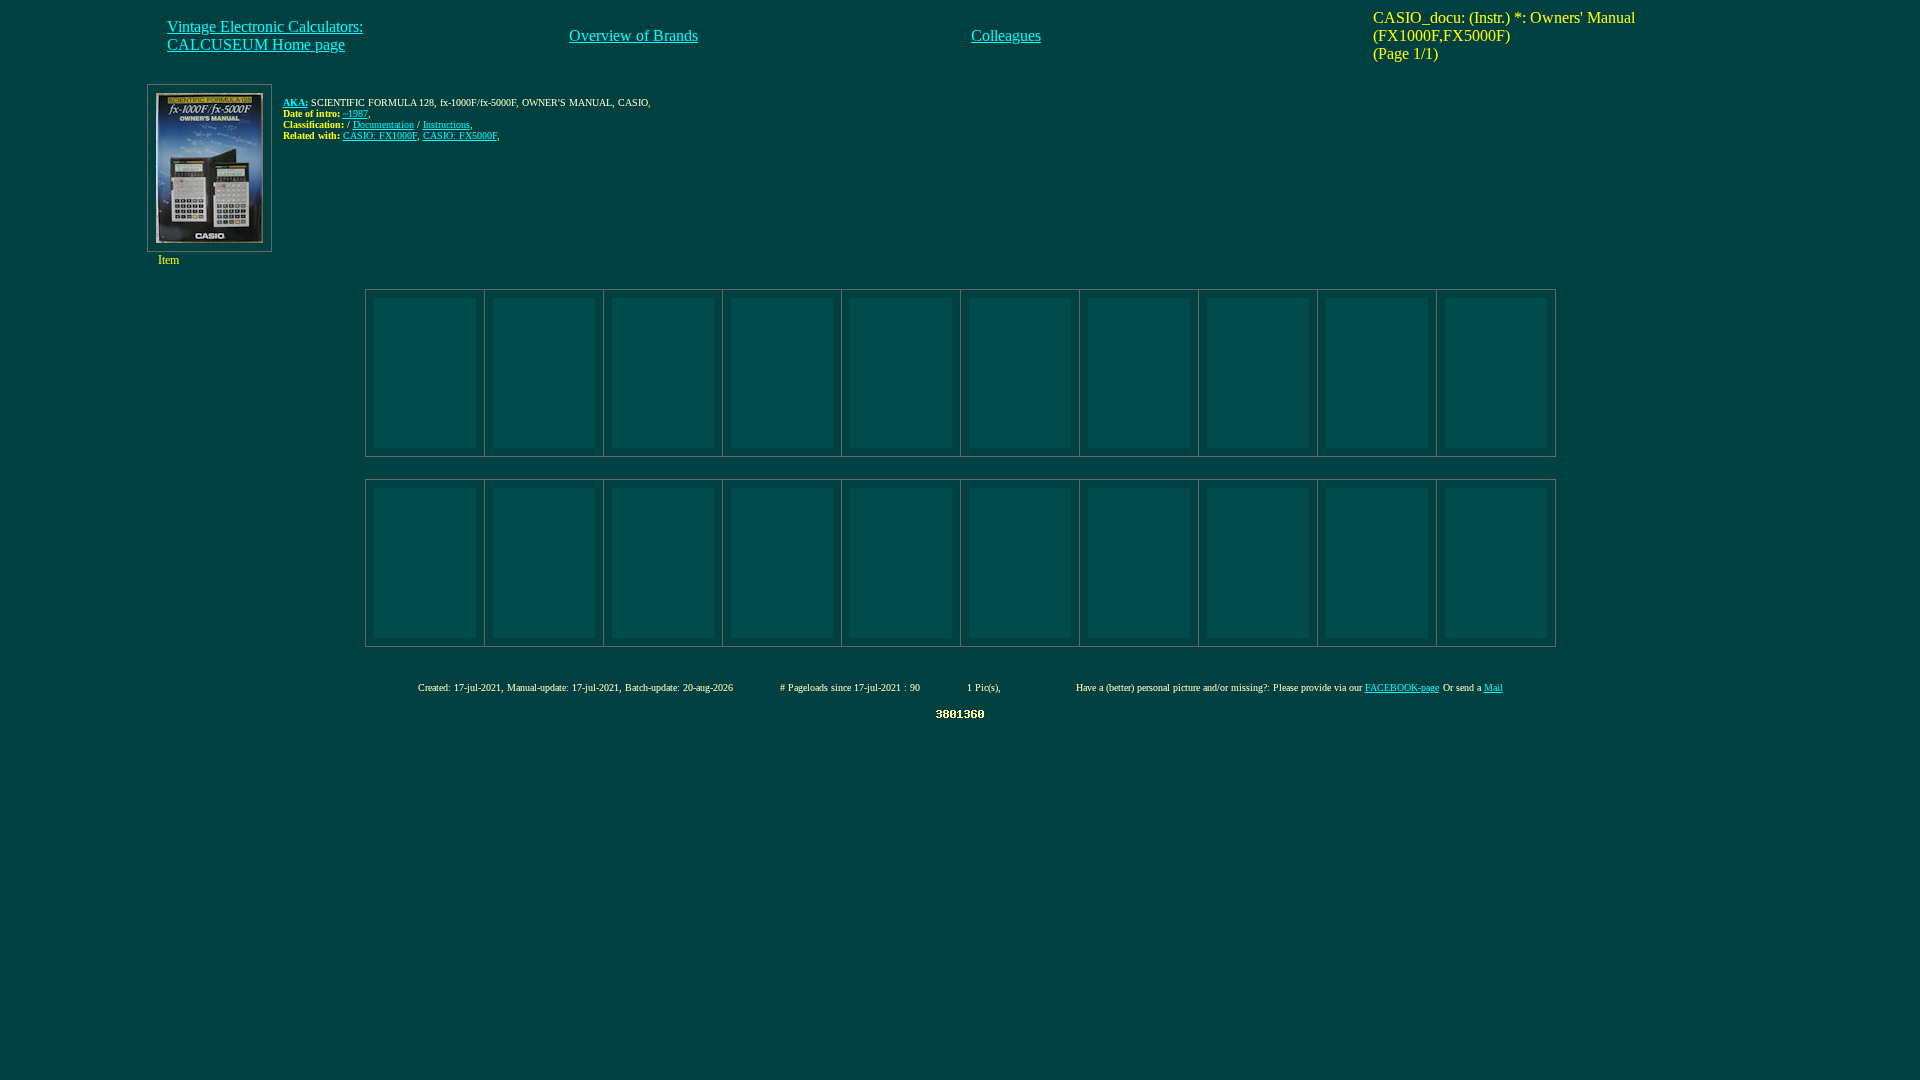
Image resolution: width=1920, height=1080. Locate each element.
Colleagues (1006, 35)
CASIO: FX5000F (460, 135)
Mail (1493, 687)
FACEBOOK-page (1402, 687)
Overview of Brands (633, 35)
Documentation (383, 124)
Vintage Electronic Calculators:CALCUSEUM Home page (265, 35)
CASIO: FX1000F (380, 135)
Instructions (446, 124)
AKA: (295, 102)
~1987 (355, 113)
